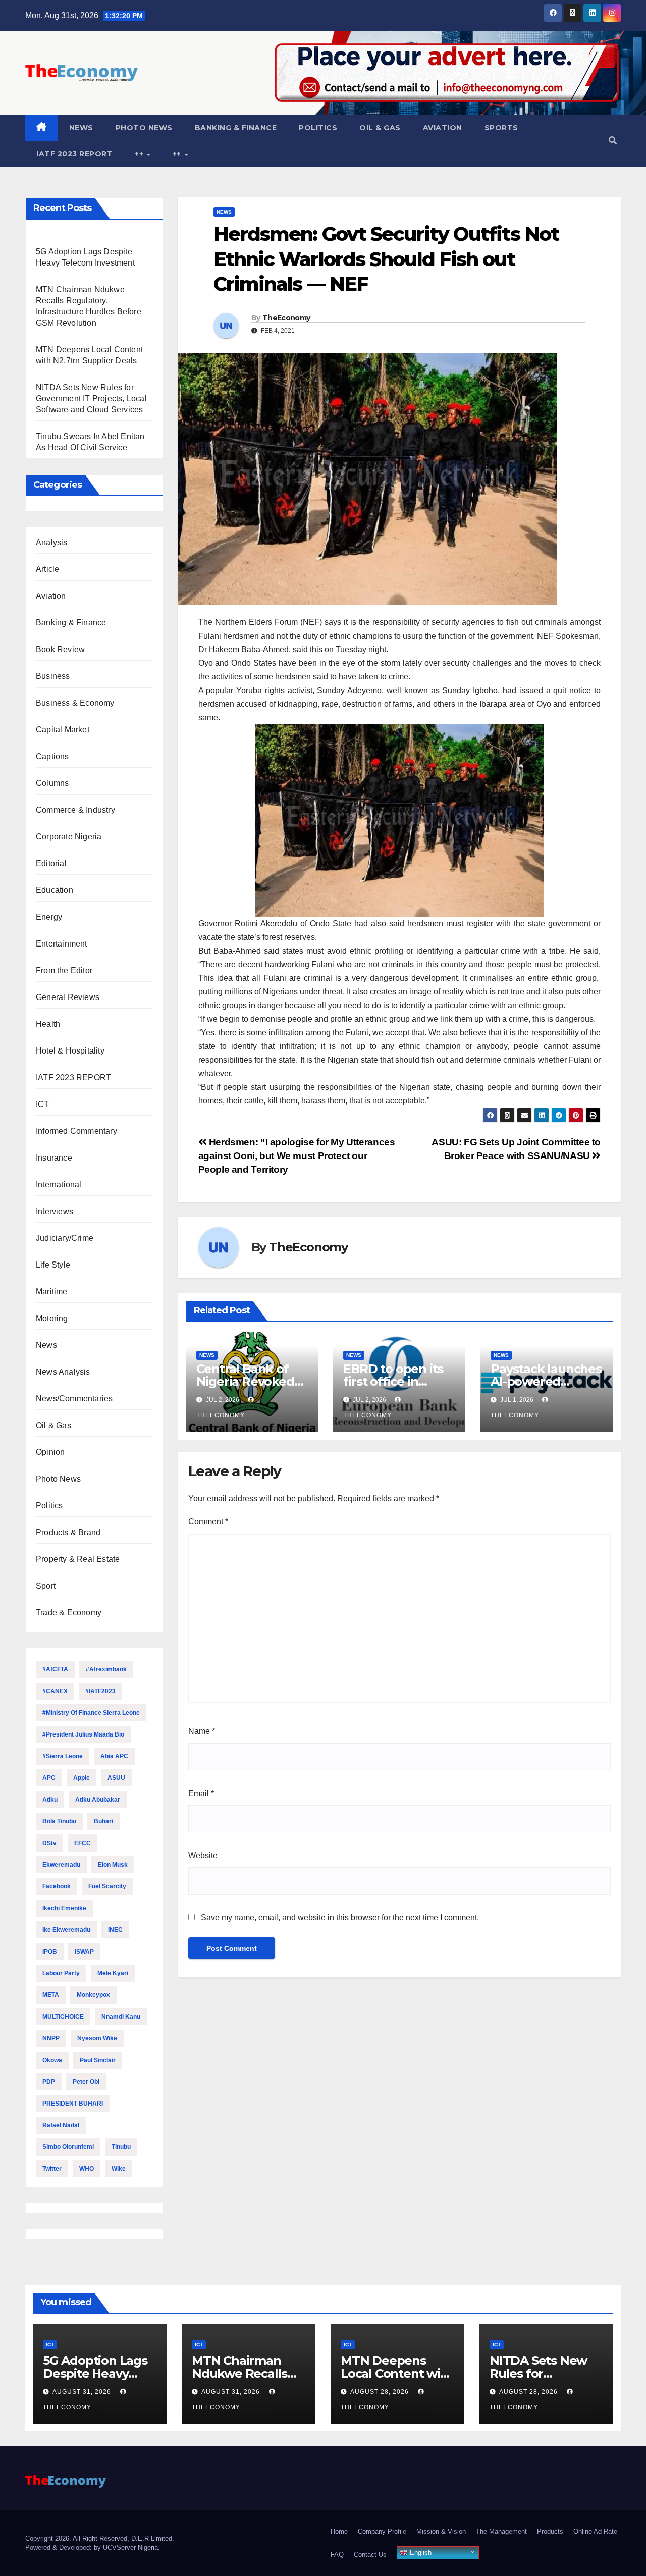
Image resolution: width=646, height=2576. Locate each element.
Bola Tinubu (59, 1821)
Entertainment (62, 944)
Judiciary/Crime (65, 1238)
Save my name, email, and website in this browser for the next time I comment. (340, 1917)
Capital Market (63, 730)
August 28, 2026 (381, 2392)
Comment (208, 1522)
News (81, 128)
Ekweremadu (61, 1865)
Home (339, 2531)
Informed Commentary (76, 1131)
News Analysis (63, 1372)
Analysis (52, 542)
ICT (43, 1104)
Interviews (55, 1211)
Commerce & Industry (75, 810)
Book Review (60, 649)
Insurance (54, 1158)
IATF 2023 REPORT (74, 154)
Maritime (52, 1292)
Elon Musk (113, 1865)
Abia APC (114, 1756)
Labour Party (61, 1973)
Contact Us (370, 2555)
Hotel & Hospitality (70, 1051)
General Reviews (68, 997)
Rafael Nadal (61, 2125)
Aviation (443, 128)
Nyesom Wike (97, 2038)
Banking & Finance (236, 128)
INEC (115, 1930)
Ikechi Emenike (64, 1908)
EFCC (83, 1843)
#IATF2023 (100, 1691)
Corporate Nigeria (69, 837)
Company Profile (382, 2531)
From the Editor (64, 970)
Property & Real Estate (78, 1559)
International (59, 1185)
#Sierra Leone (63, 1756)
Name (202, 1731)
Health (48, 1024)
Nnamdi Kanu (121, 2017)
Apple (82, 1778)
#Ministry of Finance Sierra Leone (91, 1713)
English (420, 2553)
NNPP (51, 2038)
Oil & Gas (380, 128)
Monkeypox (93, 1995)
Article (47, 569)
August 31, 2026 (83, 2392)
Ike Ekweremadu (66, 1930)
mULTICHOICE (63, 2017)
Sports (501, 128)
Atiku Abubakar (98, 1800)
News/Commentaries (74, 1399)
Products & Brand (68, 1532)
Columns (52, 783)
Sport (46, 1586)
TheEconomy (286, 318)
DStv (49, 1843)
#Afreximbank (106, 1669)
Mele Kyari (113, 1973)
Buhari (103, 1821)
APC (49, 1778)
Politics (318, 128)
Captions (52, 756)
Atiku (50, 1800)
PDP (49, 2082)
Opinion (50, 1452)
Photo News (144, 128)
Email (201, 1793)
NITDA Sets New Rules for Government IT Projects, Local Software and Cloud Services (91, 399)
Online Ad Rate (595, 2531)
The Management (501, 2531)
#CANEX (55, 1691)
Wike (119, 2169)
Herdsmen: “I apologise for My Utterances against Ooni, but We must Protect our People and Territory (297, 1156)
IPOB (50, 1952)
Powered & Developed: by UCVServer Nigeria (92, 2547)
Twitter (52, 2169)
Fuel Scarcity (107, 1886)
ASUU (116, 1778)
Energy (49, 917)
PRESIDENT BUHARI (73, 2104)
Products (550, 2531)
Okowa (52, 2060)
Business (53, 676)
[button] (613, 141)
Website (203, 1855)
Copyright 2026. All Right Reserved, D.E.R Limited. (100, 2538)
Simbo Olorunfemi (68, 2147)
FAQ (337, 2555)
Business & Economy (75, 703)
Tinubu (121, 2147)
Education (55, 890)
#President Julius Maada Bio (83, 1734)
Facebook (57, 1886)
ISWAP (84, 1952)
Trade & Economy (69, 1613)
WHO (87, 2169)
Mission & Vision (441, 2531)
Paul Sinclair (98, 2060)
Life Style (53, 1265)
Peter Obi (86, 2082)
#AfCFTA (55, 1669)
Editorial (51, 863)
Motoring (52, 1318)
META (51, 1995)
